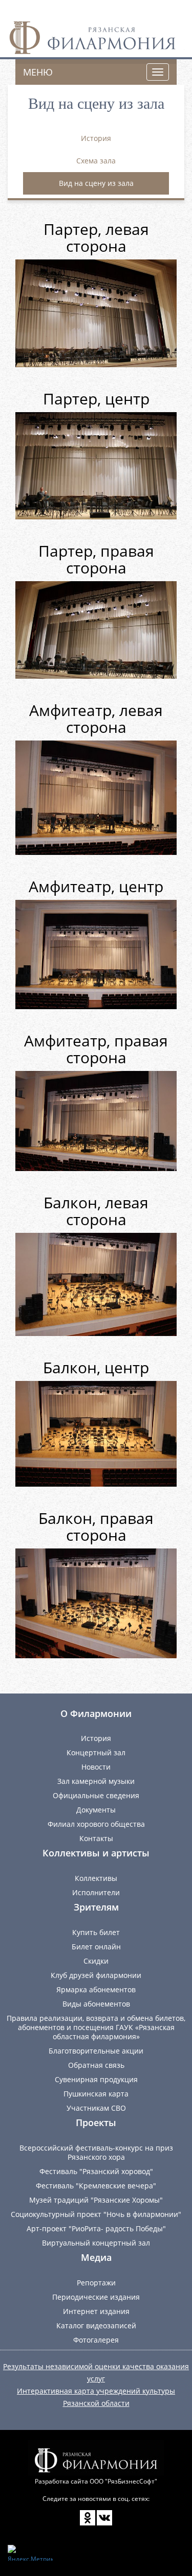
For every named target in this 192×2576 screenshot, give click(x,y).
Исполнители (96, 1892)
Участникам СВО (96, 2108)
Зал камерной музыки (96, 1781)
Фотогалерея (96, 2340)
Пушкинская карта (96, 2094)
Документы (96, 1810)
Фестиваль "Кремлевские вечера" (96, 2186)
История (96, 138)
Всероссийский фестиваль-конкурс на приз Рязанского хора (96, 2152)
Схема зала (96, 161)
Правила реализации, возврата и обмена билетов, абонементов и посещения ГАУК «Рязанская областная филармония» (96, 2027)
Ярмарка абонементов (96, 1989)
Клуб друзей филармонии (96, 1975)
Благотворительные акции (96, 2051)
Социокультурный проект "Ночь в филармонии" (96, 2214)
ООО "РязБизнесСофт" (123, 2481)
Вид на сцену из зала (96, 183)
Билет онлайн (96, 1947)
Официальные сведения (96, 1795)
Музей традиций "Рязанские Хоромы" (96, 2200)
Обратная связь (96, 2065)
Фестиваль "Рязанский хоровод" (96, 2171)
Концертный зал (96, 1752)
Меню (38, 72)
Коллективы (96, 1878)
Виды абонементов (96, 2004)
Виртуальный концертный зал (96, 2243)
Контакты (96, 1838)
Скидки (96, 1961)
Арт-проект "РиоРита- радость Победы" (96, 2228)
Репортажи (96, 2283)
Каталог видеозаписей (96, 2325)
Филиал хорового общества (96, 1824)
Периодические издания (96, 2297)
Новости (96, 1767)
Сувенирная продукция (96, 2079)
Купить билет (96, 1932)
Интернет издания (96, 2311)
